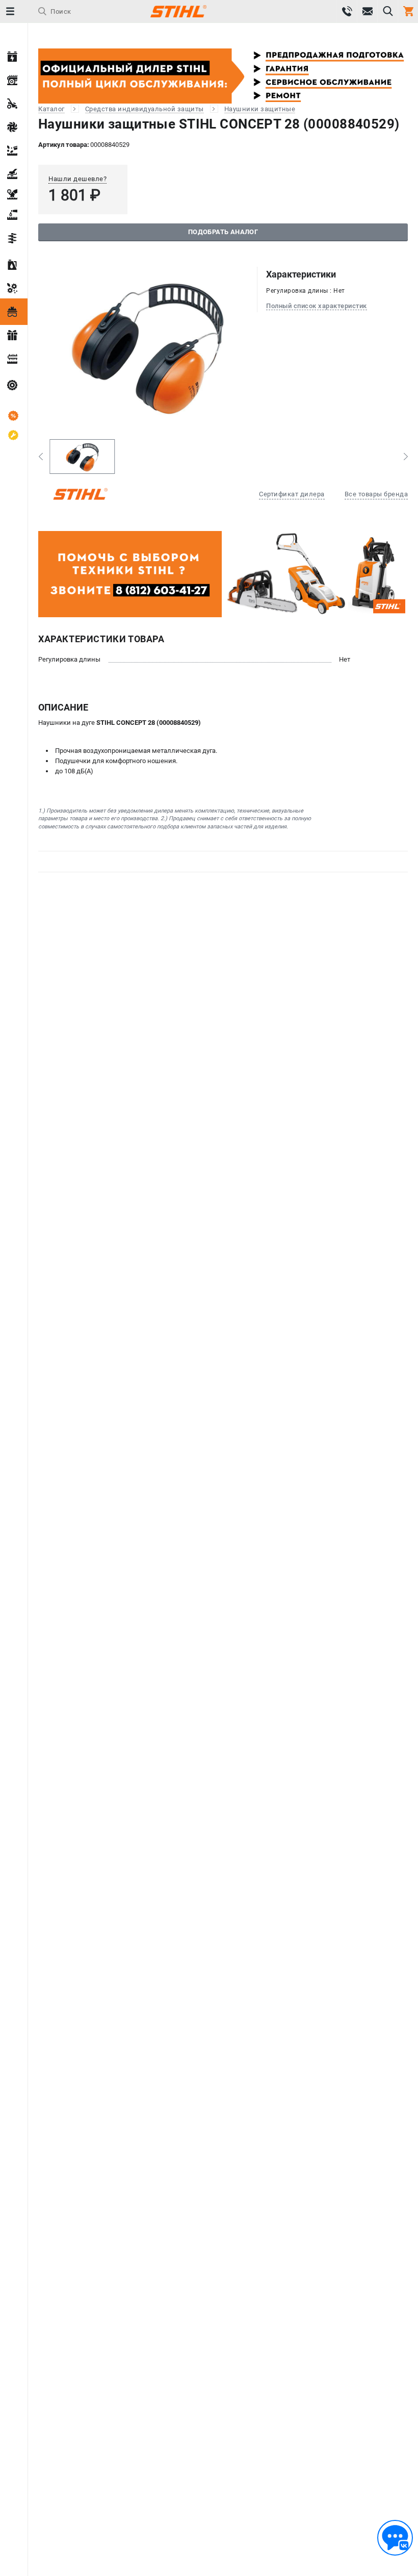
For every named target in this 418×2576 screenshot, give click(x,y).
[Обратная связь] (395, 2538)
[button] (41, 457)
